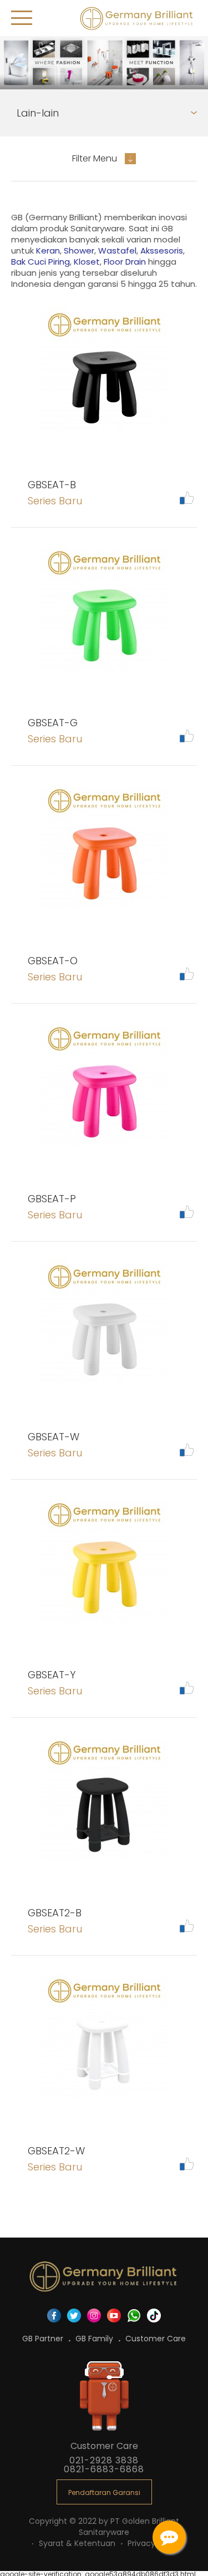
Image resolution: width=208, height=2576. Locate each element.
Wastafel (117, 250)
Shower (79, 250)
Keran (48, 250)
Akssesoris (162, 250)
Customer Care (156, 2339)
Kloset (87, 262)
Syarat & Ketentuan (78, 2543)
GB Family (95, 2339)
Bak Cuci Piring (40, 262)
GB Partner (44, 2339)
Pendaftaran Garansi (104, 2493)
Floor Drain (125, 262)
